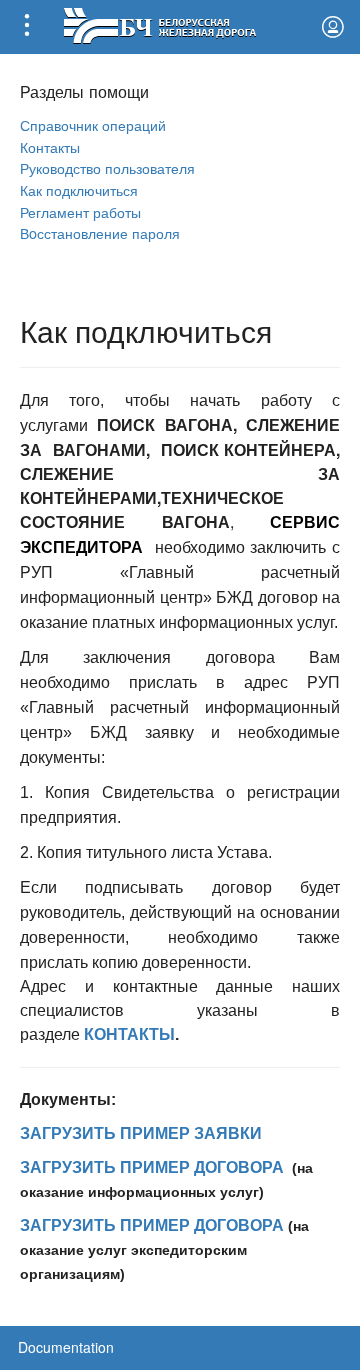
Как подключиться (79, 189)
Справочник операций (93, 124)
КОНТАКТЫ (129, 1034)
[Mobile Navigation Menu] (27, 27)
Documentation (66, 1347)
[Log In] (333, 27)
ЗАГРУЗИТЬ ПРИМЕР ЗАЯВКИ (141, 1133)
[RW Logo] (159, 23)
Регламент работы (80, 211)
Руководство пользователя (107, 167)
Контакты (50, 146)
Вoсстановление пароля (100, 232)
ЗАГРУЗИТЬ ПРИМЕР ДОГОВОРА (152, 1167)
